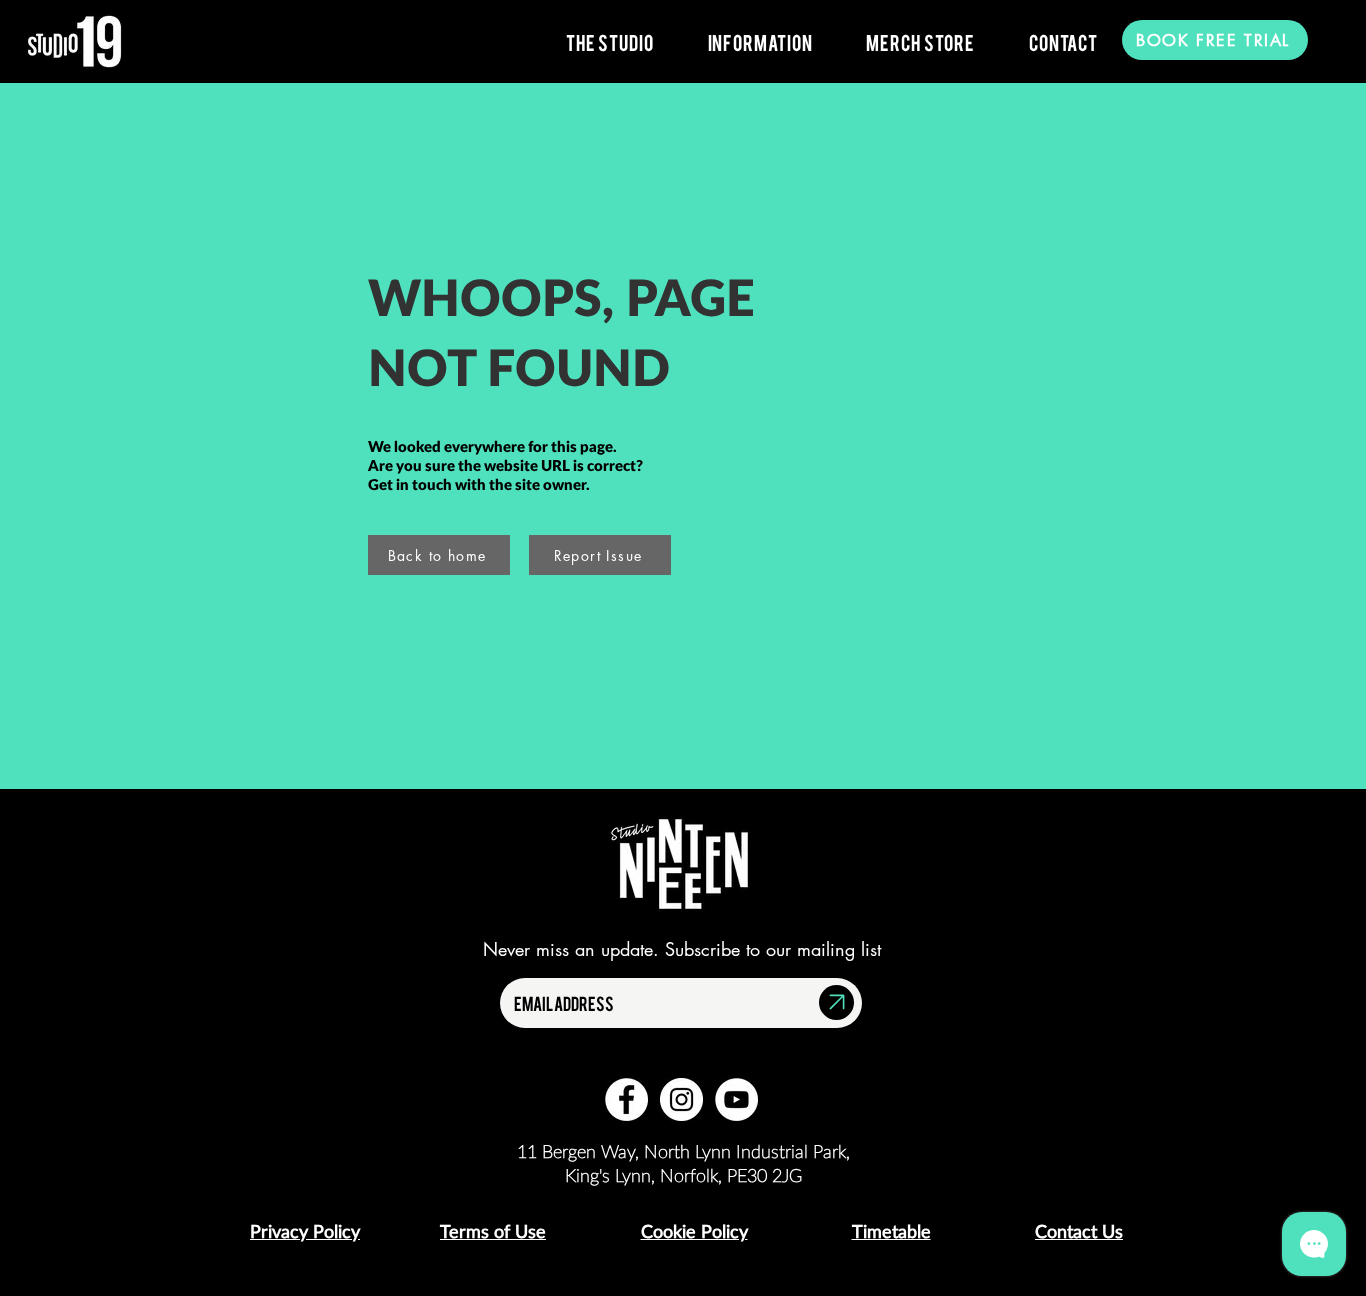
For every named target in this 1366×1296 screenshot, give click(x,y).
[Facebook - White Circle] (626, 1099)
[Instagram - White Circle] (681, 1099)
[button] (610, 42)
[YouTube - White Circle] (736, 1099)
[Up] (836, 1002)
